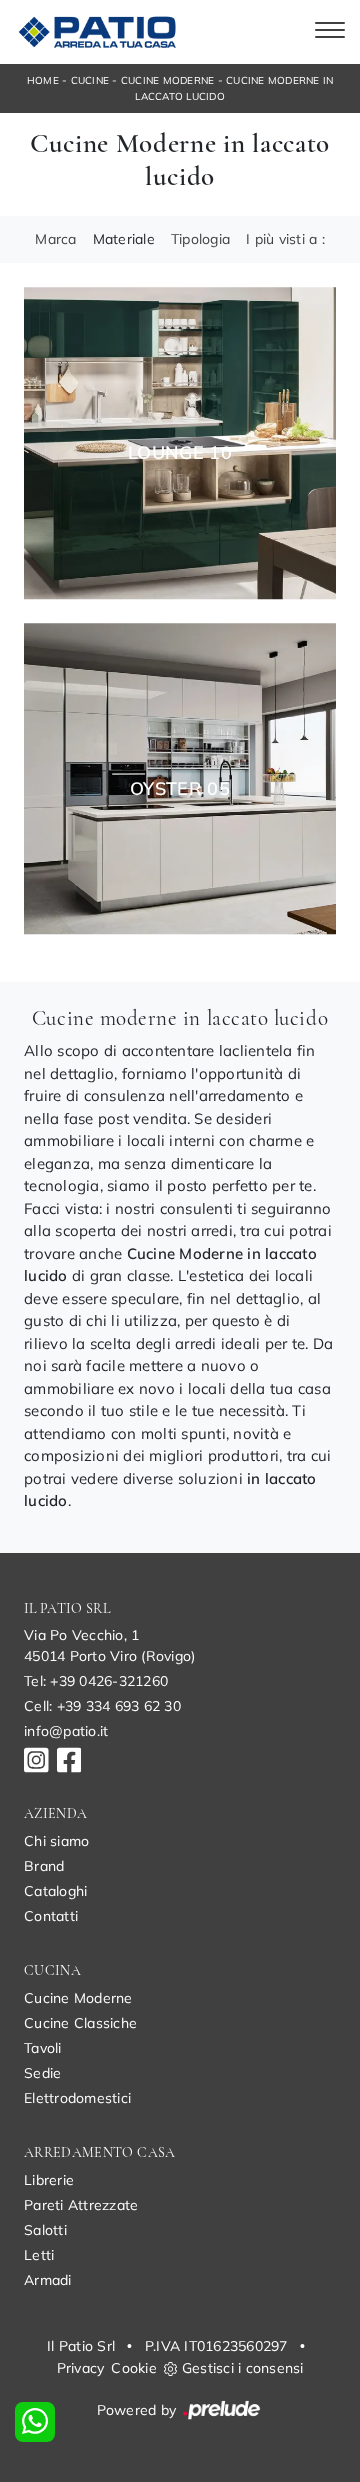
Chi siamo (56, 1841)
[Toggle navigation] (330, 32)
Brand (44, 1866)
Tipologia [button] (200, 239)
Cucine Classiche (80, 2023)
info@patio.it (66, 1731)
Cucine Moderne (168, 80)
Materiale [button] (124, 239)
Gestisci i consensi (243, 2368)
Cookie (134, 2368)
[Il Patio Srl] (94, 32)
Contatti (51, 1916)
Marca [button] (55, 239)
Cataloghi (55, 1891)
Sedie (42, 2073)
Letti (39, 2255)
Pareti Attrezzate (81, 2205)
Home (43, 80)
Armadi (48, 2280)
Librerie (49, 2180)
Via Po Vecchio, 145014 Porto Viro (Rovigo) (109, 1645)
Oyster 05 (180, 789)
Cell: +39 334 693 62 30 (102, 1706)
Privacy (81, 2368)
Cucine (90, 80)
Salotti (45, 2230)
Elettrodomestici (77, 2098)
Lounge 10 (180, 453)
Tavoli (43, 2048)
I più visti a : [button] (285, 239)
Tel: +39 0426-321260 (96, 1681)
